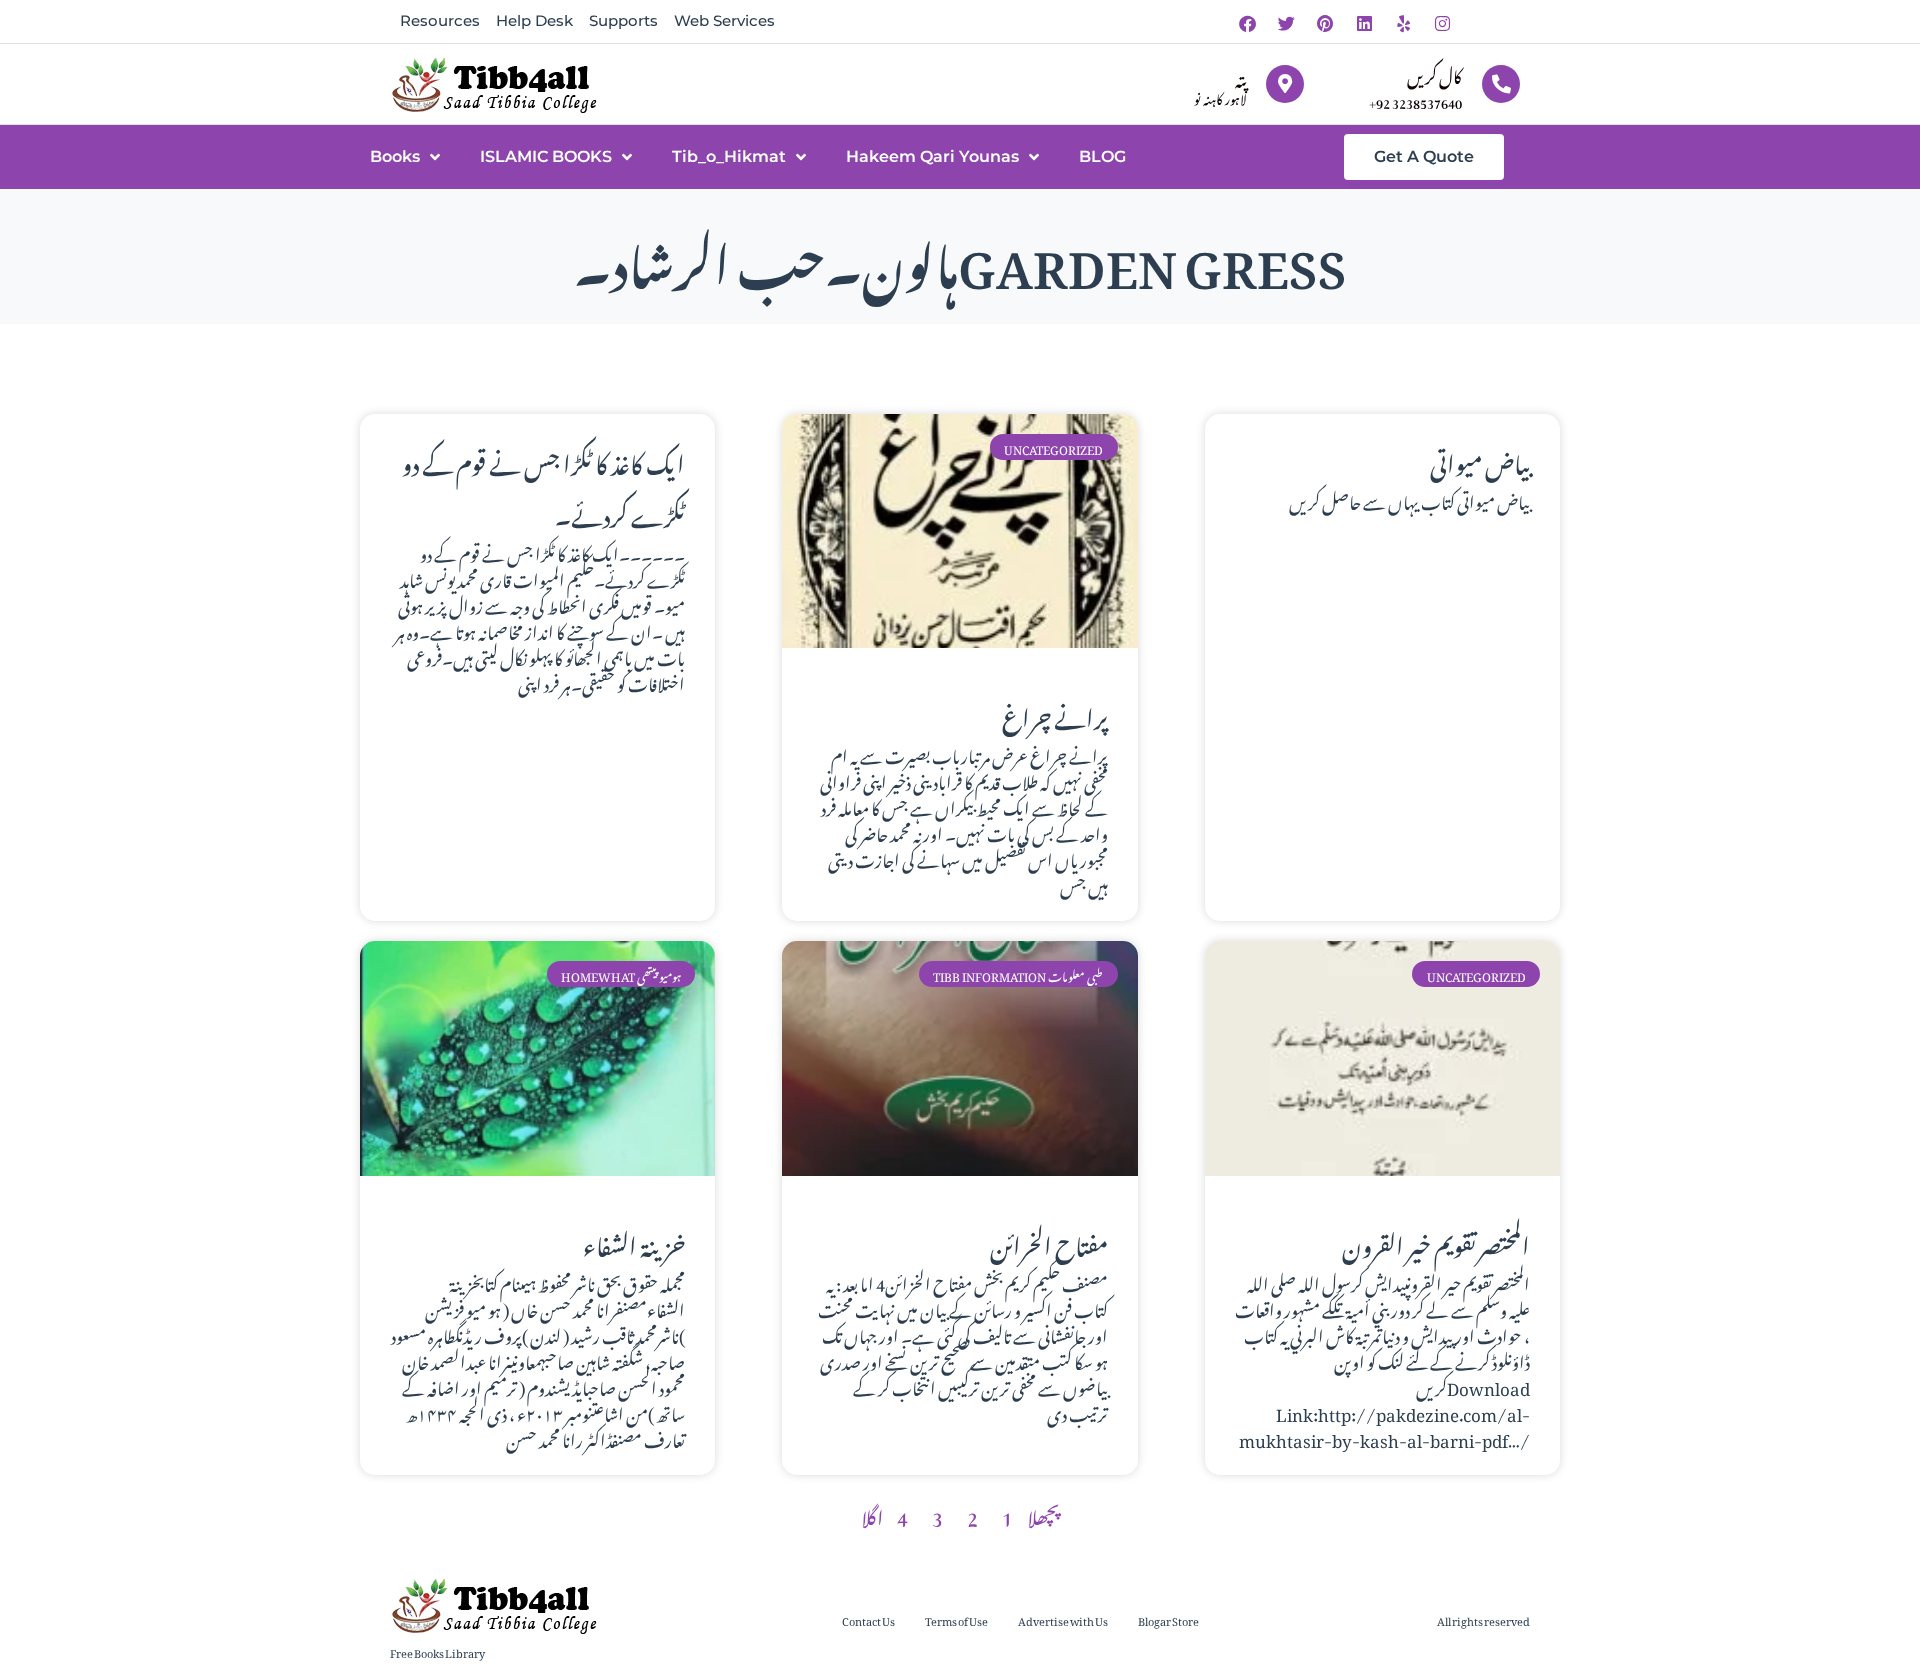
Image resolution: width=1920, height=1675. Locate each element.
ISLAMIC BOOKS (546, 156)
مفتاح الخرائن (1049, 1242)
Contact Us (868, 1619)
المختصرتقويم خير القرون (1436, 1242)
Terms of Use (956, 1619)
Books (395, 156)
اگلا (872, 1514)
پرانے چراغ (1055, 714)
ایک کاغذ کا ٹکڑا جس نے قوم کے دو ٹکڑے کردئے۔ (543, 486)
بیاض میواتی (1480, 460)
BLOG (1102, 156)
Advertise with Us (1063, 1619)
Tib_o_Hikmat (729, 156)
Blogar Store (1168, 1619)
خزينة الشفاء (634, 1242)
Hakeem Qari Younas (932, 156)
